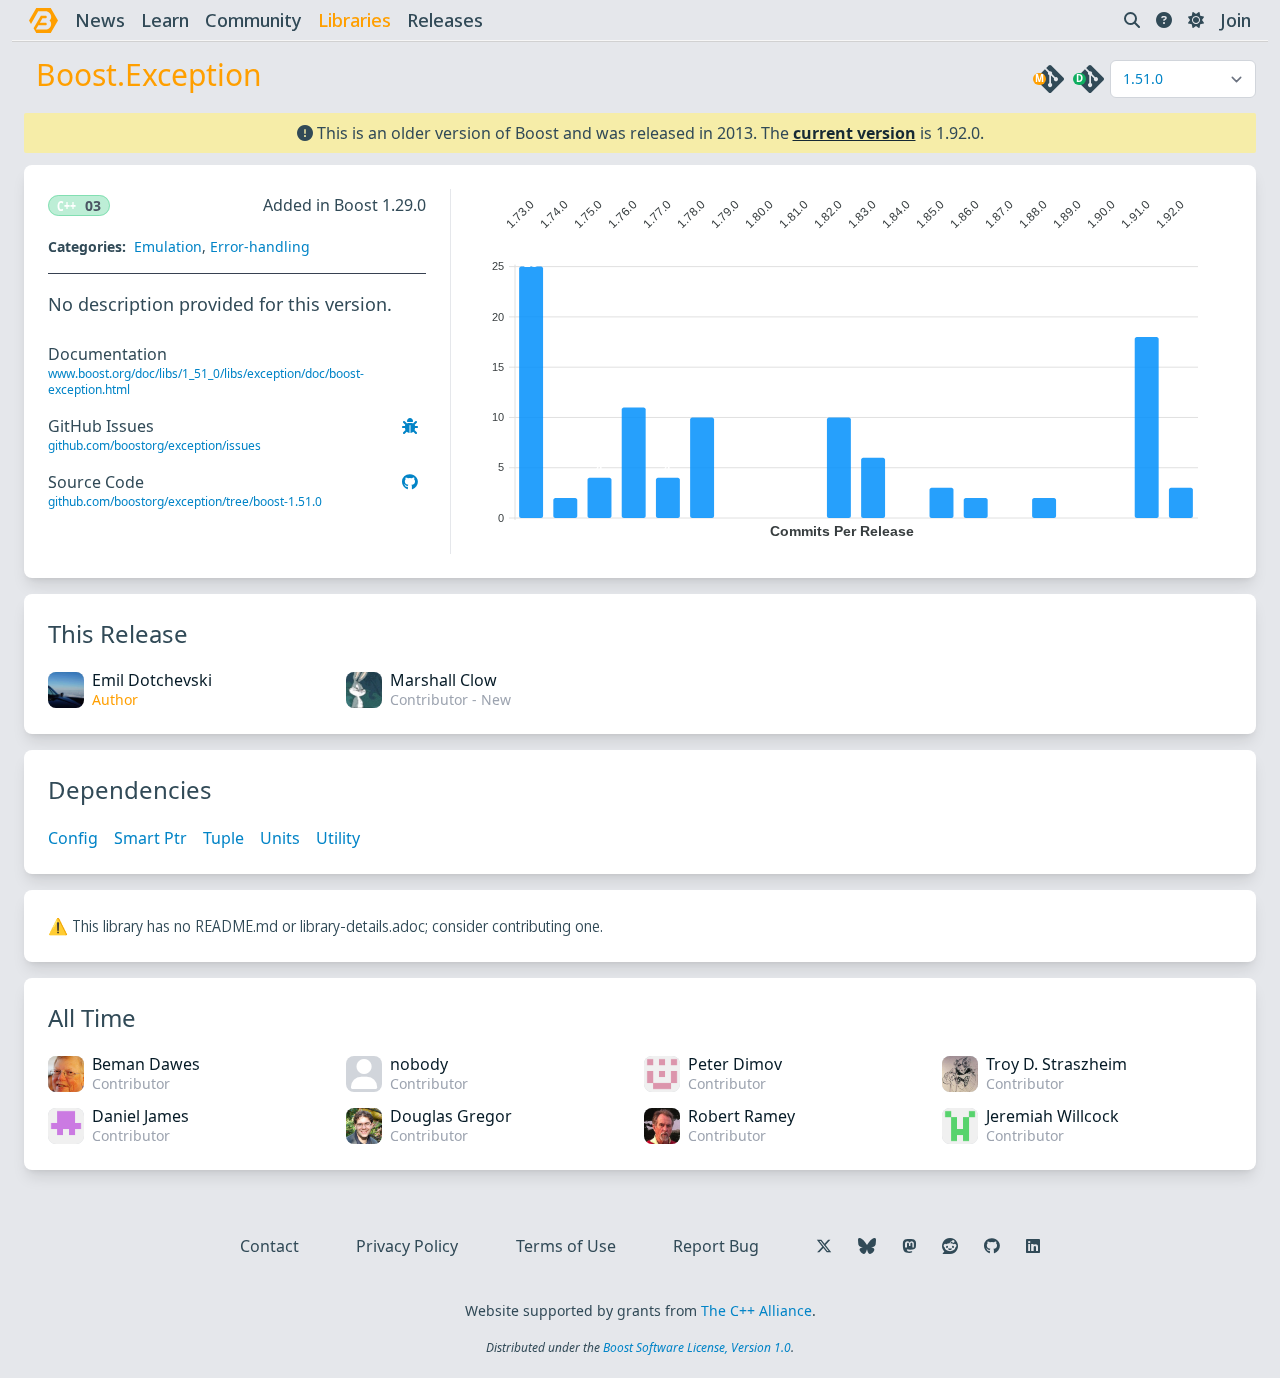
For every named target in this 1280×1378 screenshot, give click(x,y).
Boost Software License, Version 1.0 (697, 1347)
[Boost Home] (43, 20)
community (253, 20)
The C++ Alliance (756, 1310)
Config (73, 838)
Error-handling (260, 246)
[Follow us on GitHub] (992, 1246)
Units (280, 838)
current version (854, 133)
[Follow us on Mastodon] (909, 1246)
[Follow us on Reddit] (950, 1246)
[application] (841, 364)
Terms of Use (566, 1246)
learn (165, 20)
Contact (269, 1246)
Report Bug (716, 1246)
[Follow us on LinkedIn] (1033, 1246)
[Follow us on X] (824, 1246)
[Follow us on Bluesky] (867, 1246)
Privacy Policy (407, 1246)
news (100, 20)
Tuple (223, 838)
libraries (354, 20)
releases (445, 20)
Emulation (168, 246)
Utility (338, 838)
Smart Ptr (150, 838)
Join (1235, 20)
